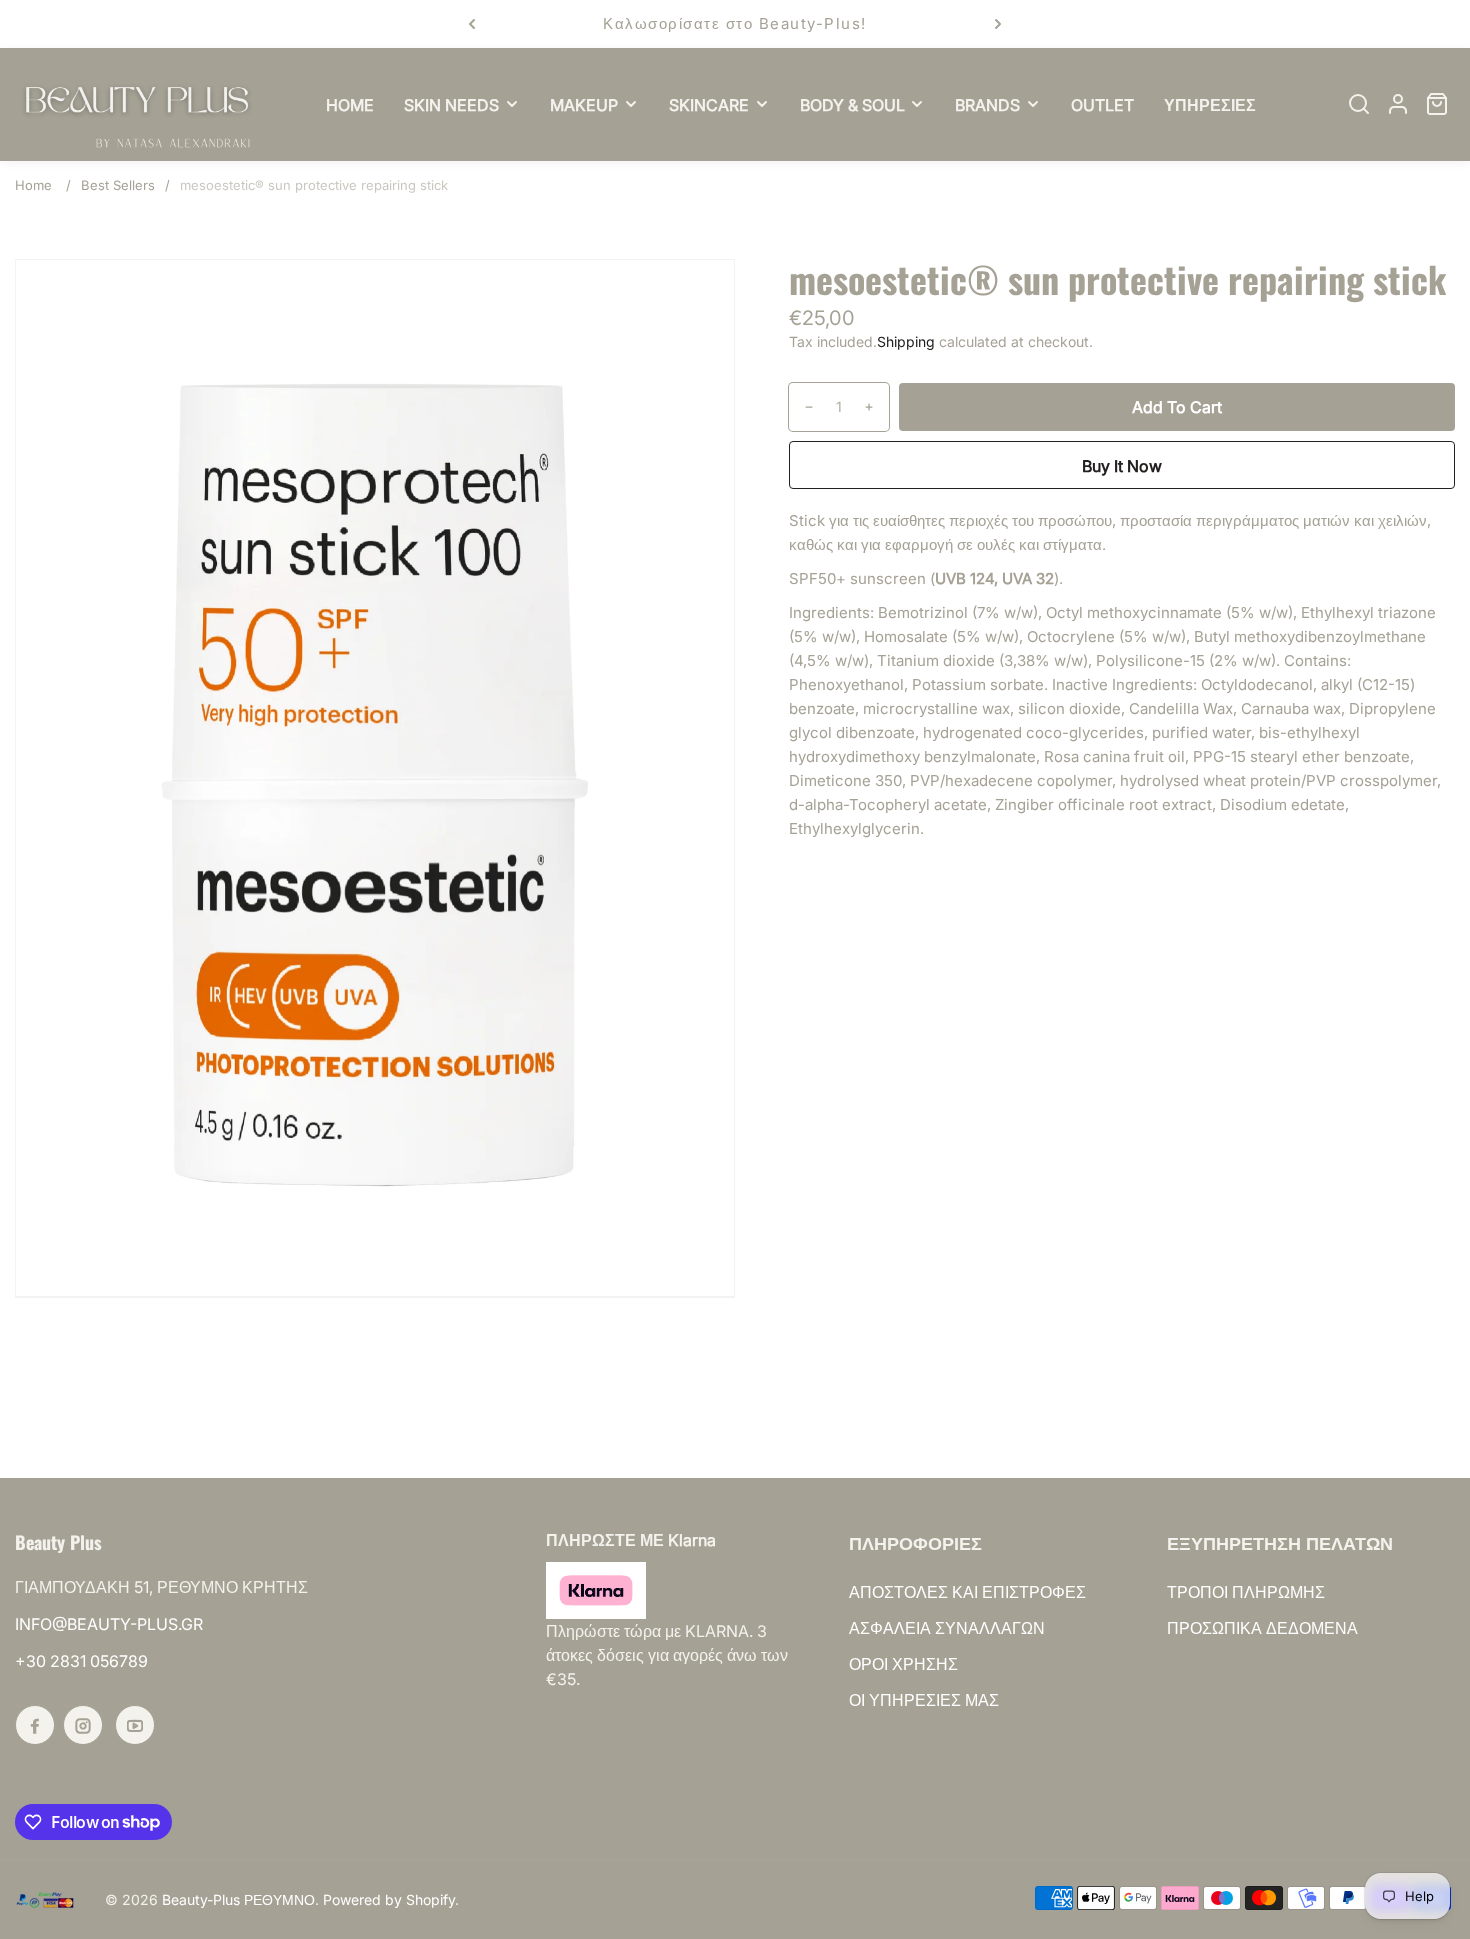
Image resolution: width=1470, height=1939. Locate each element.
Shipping (906, 341)
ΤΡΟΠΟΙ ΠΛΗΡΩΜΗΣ (1246, 1592)
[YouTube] (135, 1725)
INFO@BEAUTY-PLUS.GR (109, 1624)
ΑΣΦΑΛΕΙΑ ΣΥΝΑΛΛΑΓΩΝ (947, 1628)
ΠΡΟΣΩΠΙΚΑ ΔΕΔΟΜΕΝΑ (1262, 1628)
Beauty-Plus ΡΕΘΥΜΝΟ (238, 1899)
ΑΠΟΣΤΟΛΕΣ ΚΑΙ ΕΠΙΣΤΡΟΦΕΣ (967, 1592)
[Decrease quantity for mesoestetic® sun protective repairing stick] (801, 407)
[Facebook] (35, 1725)
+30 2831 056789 (81, 1661)
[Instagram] (83, 1725)
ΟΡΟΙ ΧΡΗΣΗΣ (903, 1664)
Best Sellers (118, 185)
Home (33, 185)
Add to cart (1177, 407)
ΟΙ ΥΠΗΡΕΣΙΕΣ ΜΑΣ (924, 1700)
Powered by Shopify (389, 1899)
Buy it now (1122, 466)
